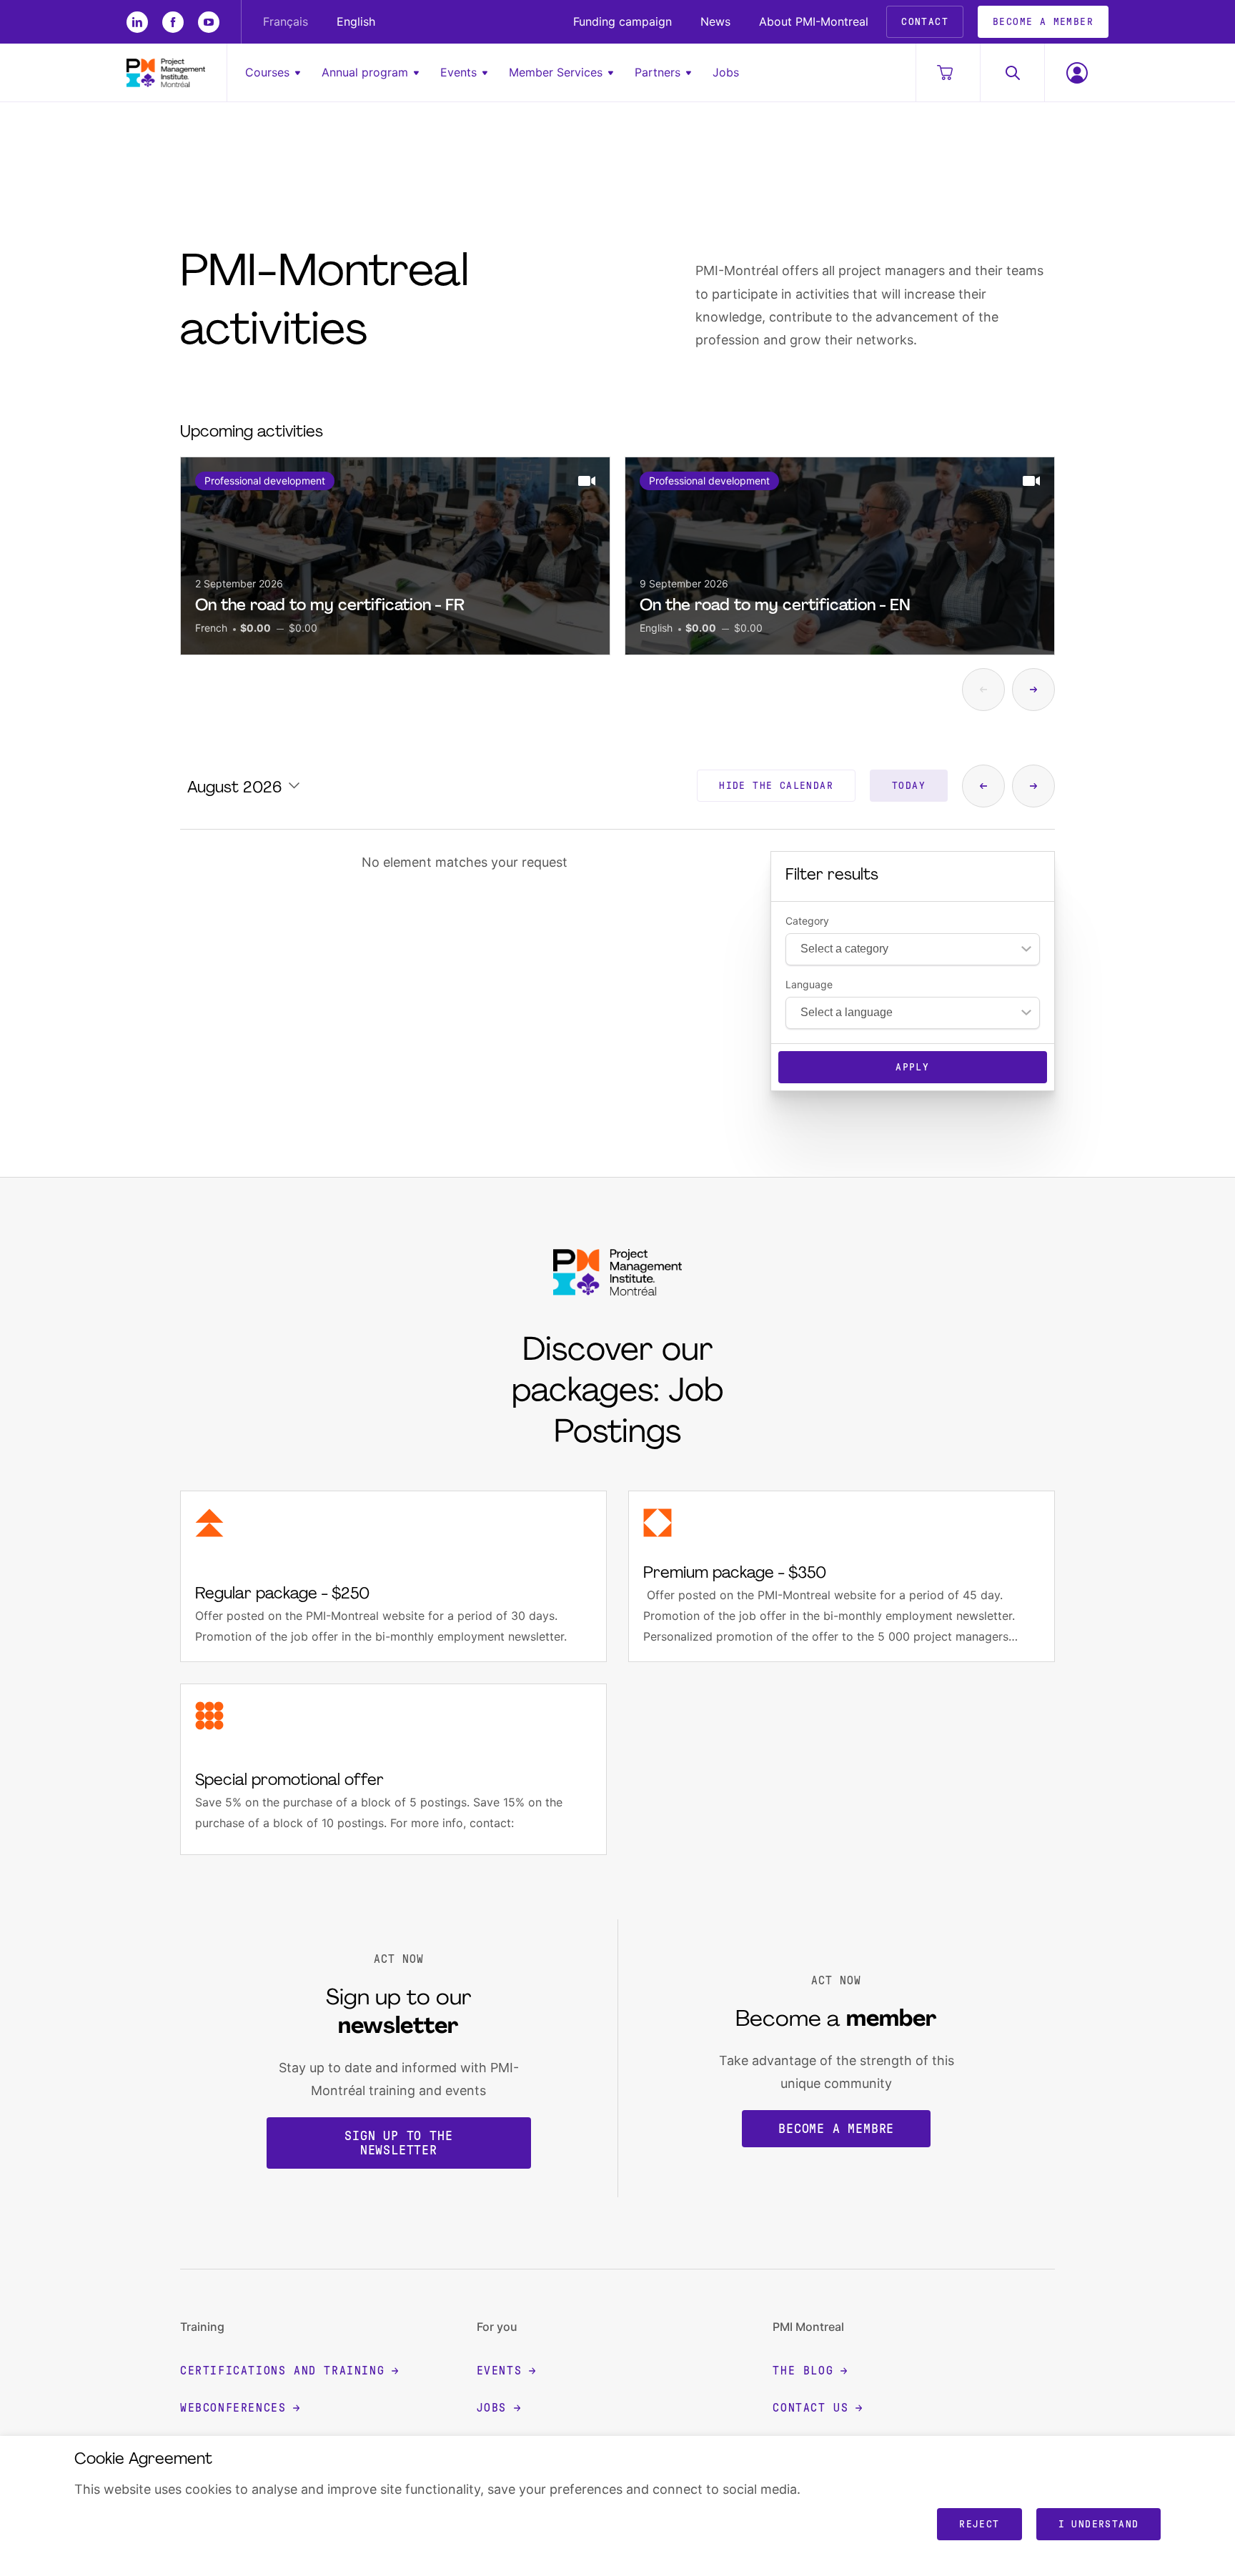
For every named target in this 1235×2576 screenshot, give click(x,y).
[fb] (173, 22)
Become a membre (836, 2129)
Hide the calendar (776, 786)
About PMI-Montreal (814, 21)
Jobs (726, 72)
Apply (912, 1067)
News (715, 21)
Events (458, 72)
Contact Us (810, 2408)
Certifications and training (282, 2371)
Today (909, 786)
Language (809, 985)
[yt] (209, 22)
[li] (137, 22)
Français (286, 21)
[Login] (1076, 73)
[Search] (1012, 73)
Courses (267, 72)
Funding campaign (623, 21)
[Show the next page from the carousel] (1033, 690)
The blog (803, 2371)
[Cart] (948, 73)
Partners (658, 72)
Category (807, 921)
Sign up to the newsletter (398, 2143)
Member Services (556, 72)
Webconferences (233, 2408)
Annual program (365, 72)
